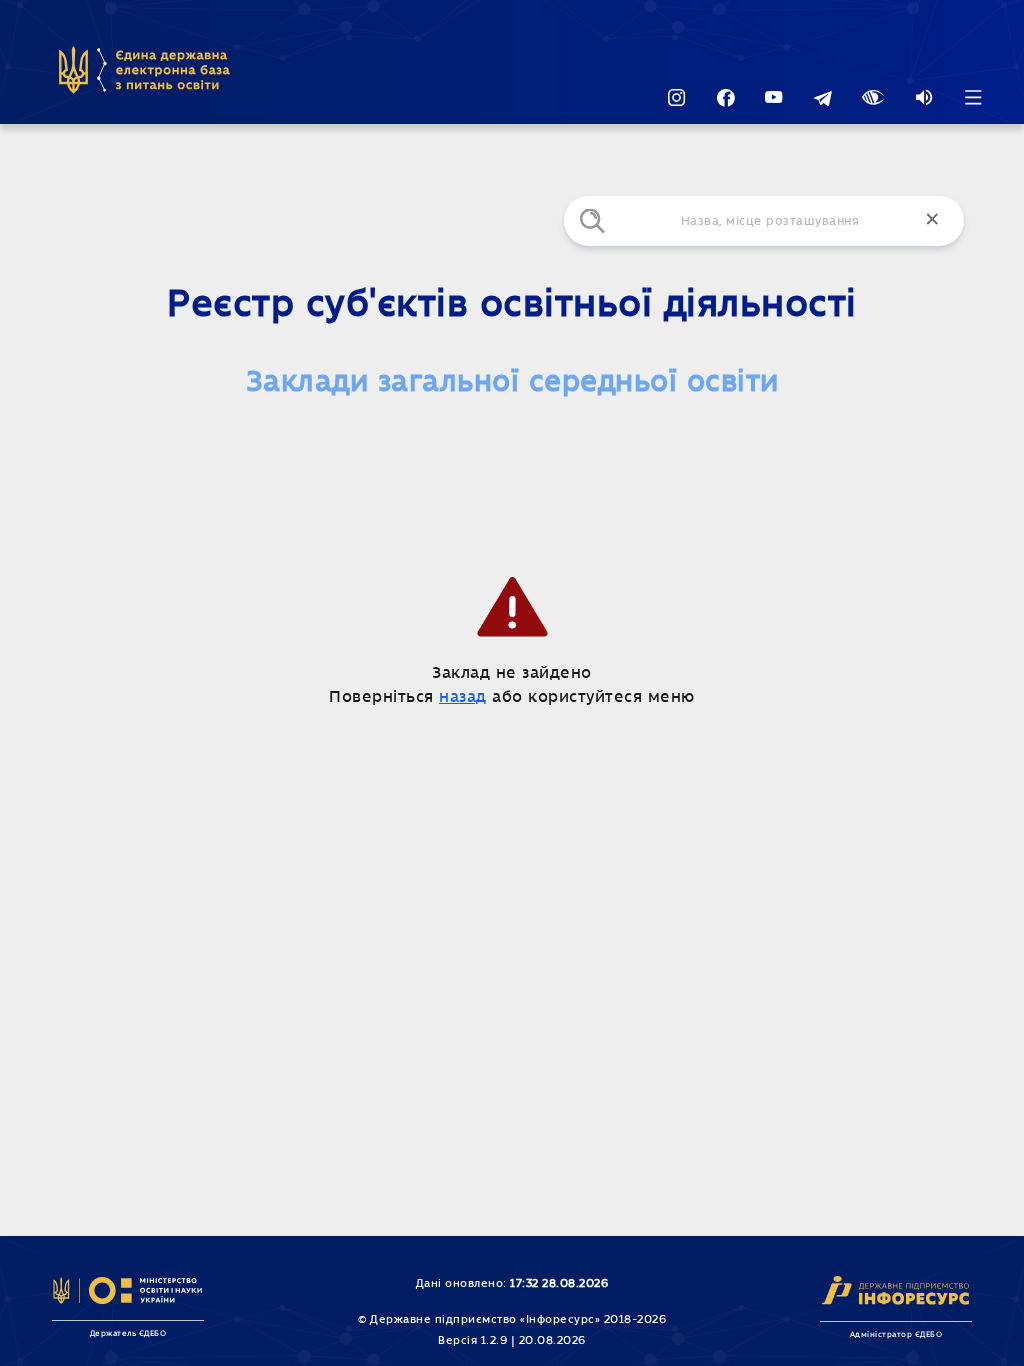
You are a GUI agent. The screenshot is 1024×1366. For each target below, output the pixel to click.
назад (463, 697)
